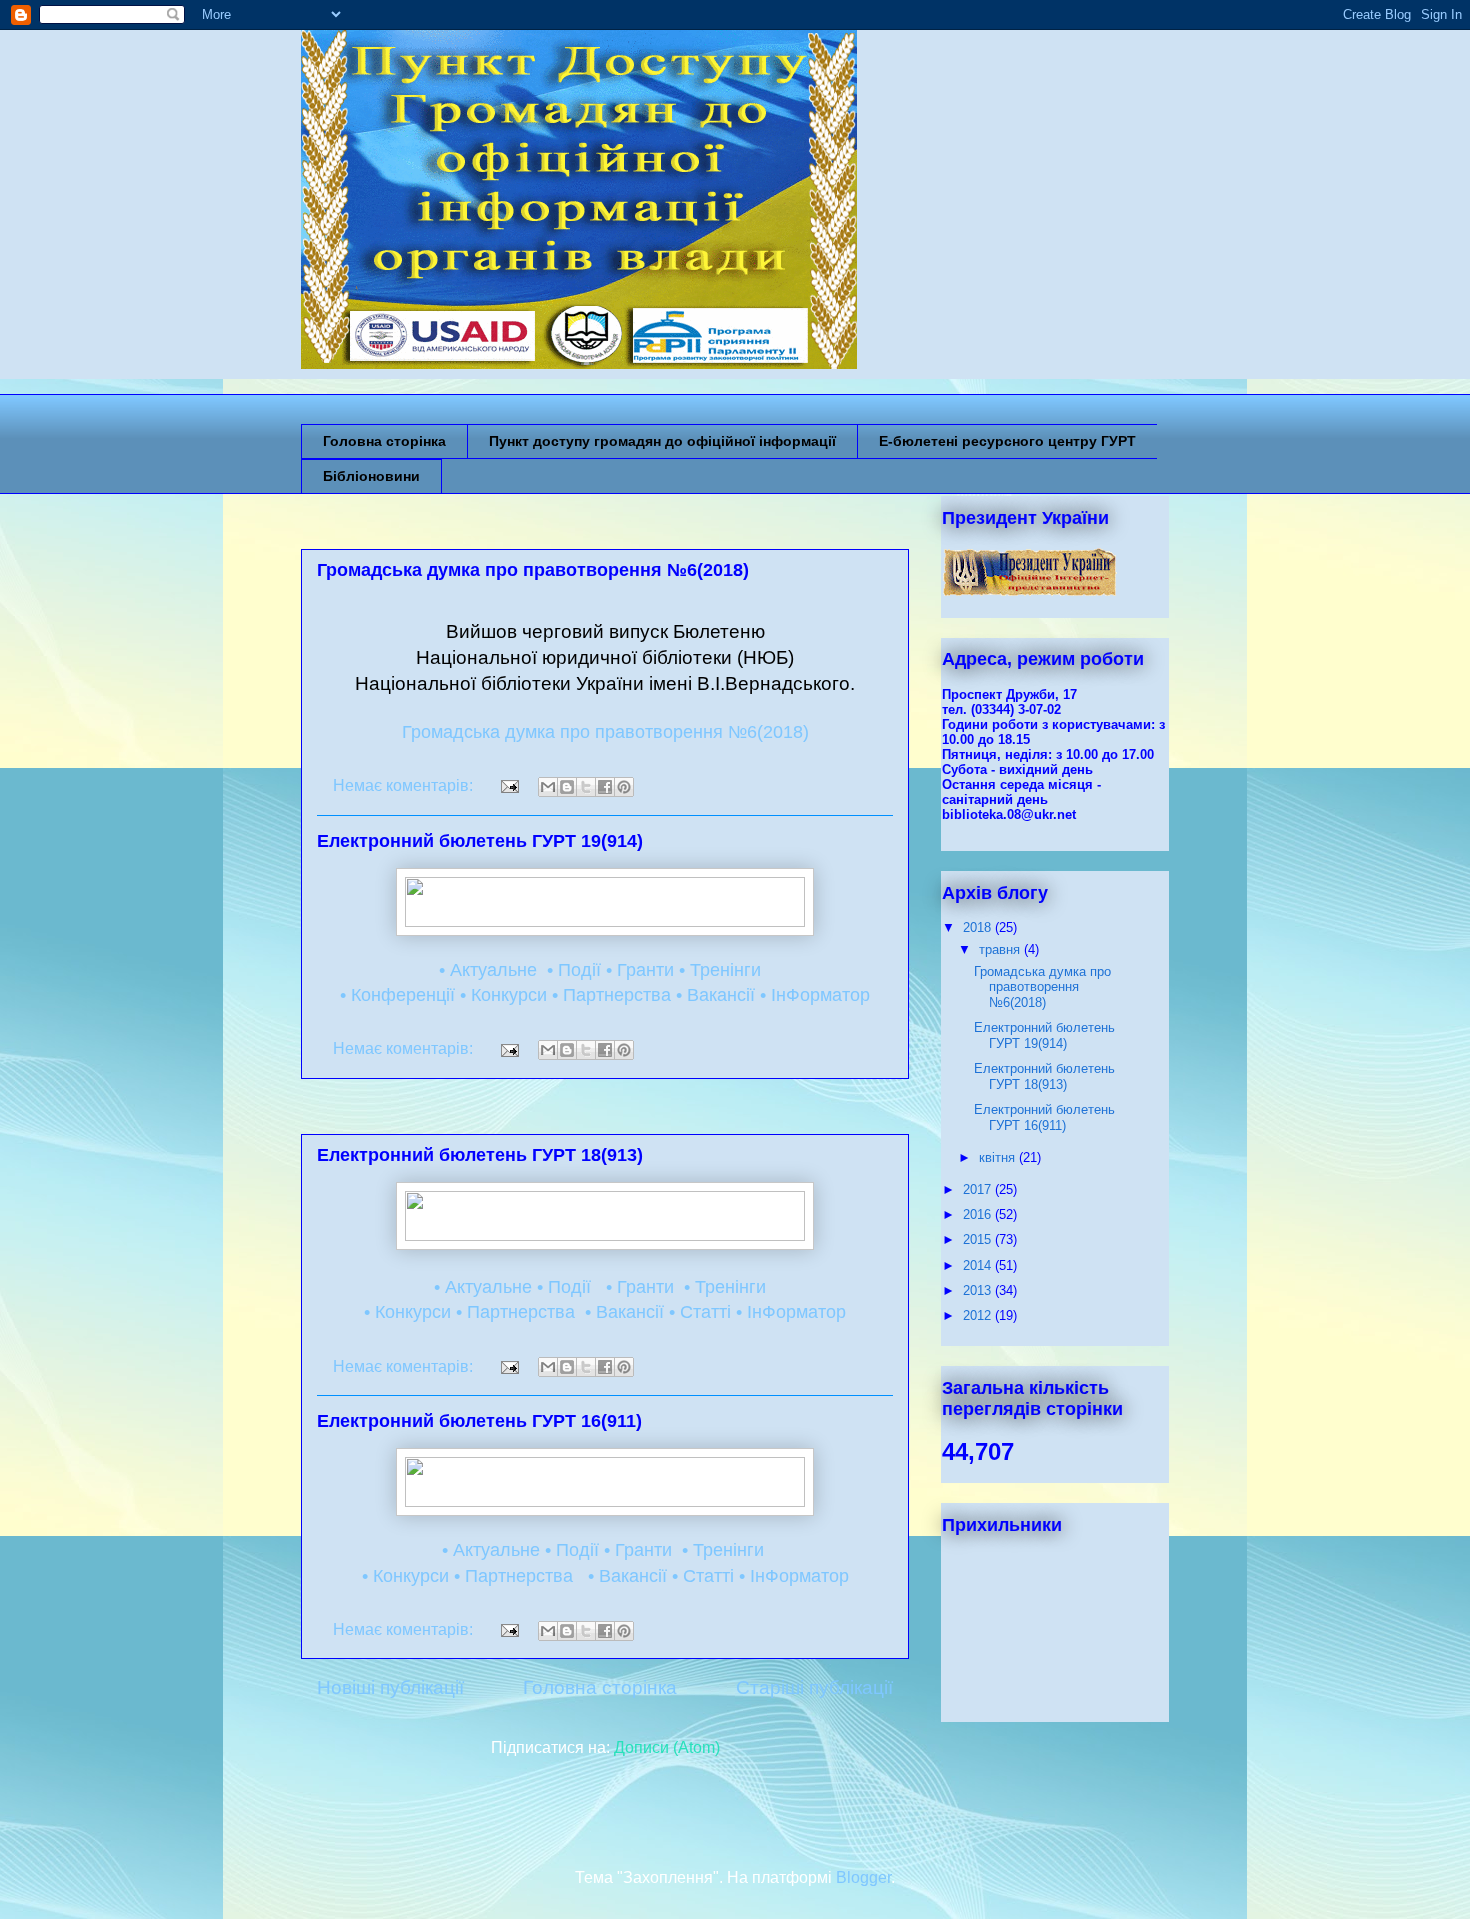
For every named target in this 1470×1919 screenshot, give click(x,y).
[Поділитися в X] (586, 787)
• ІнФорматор (815, 995)
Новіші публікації (390, 1687)
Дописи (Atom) (667, 1747)
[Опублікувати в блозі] (567, 787)
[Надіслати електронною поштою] (548, 787)
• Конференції (397, 995)
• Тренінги (720, 970)
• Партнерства (611, 995)
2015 (979, 1239)
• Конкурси (503, 995)
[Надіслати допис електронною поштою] (508, 785)
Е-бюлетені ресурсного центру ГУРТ (1007, 441)
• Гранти (640, 970)
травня (1001, 949)
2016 (979, 1214)
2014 (979, 1265)
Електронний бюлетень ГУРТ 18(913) (480, 1155)
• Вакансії (715, 995)
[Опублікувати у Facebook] (605, 787)
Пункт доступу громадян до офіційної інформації (662, 441)
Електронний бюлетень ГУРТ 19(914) (480, 841)
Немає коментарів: (405, 785)
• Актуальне (488, 970)
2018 (979, 927)
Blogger (863, 1877)
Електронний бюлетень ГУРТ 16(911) (479, 1421)
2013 (979, 1290)
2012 (979, 1315)
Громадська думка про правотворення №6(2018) (533, 570)
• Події (571, 970)
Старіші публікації (814, 1687)
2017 (979, 1189)
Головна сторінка (384, 441)
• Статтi (700, 1312)
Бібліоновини (371, 476)
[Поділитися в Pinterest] (624, 787)
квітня (999, 1157)
